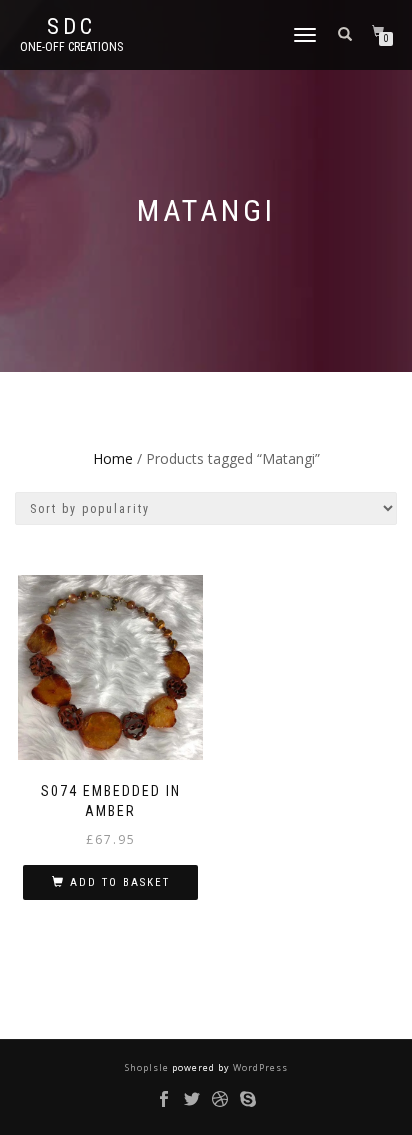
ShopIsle (148, 1067)
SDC (71, 27)
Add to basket (120, 882)
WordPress (259, 1067)
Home (113, 458)
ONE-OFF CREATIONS (71, 47)
